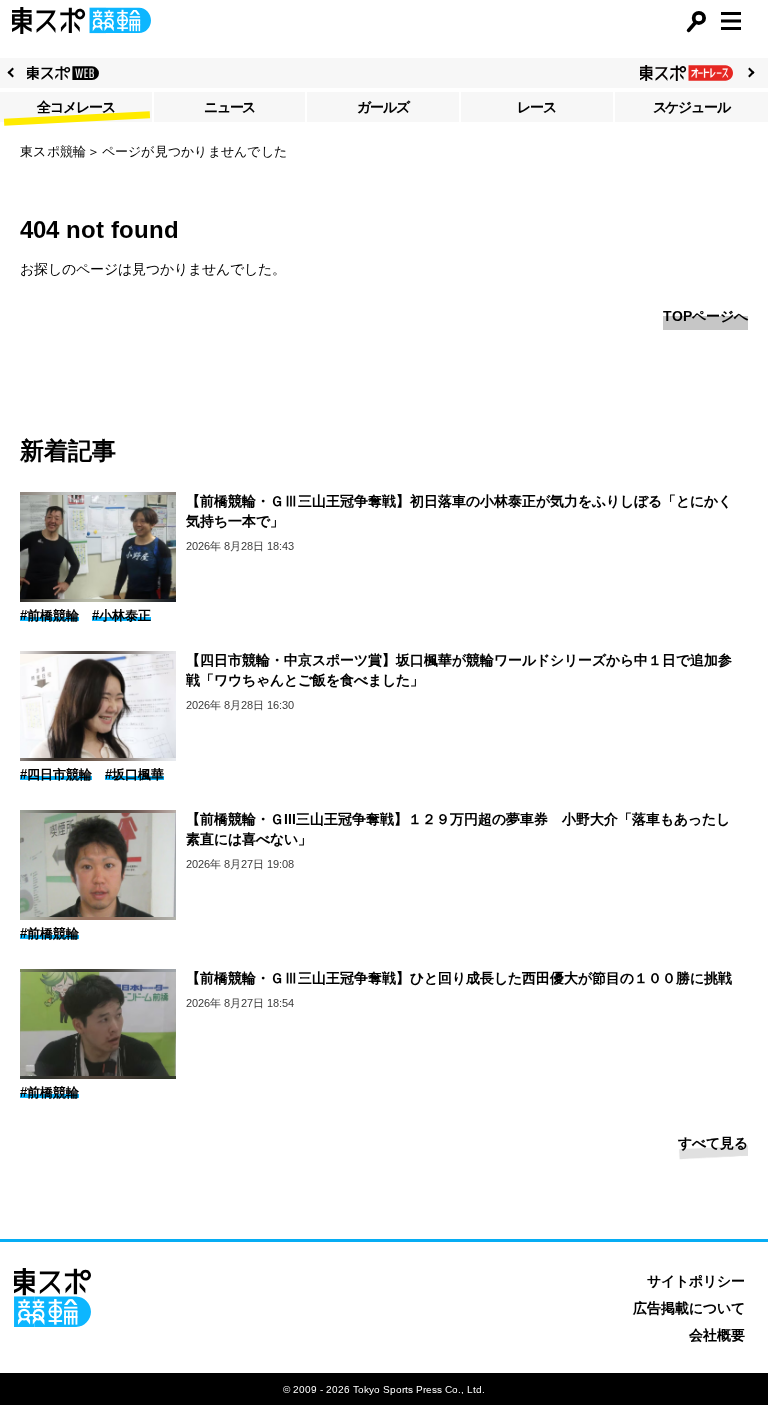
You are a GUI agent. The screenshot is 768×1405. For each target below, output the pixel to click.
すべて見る (713, 1143)
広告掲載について (689, 1308)
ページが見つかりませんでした (195, 151)
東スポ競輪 (53, 151)
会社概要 (717, 1335)
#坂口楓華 (134, 774)
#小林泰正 (121, 615)
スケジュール (692, 107)
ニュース (230, 107)
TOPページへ (705, 316)
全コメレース (76, 107)
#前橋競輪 (49, 615)
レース (536, 107)
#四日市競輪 (56, 774)
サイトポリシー (696, 1281)
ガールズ (383, 107)
